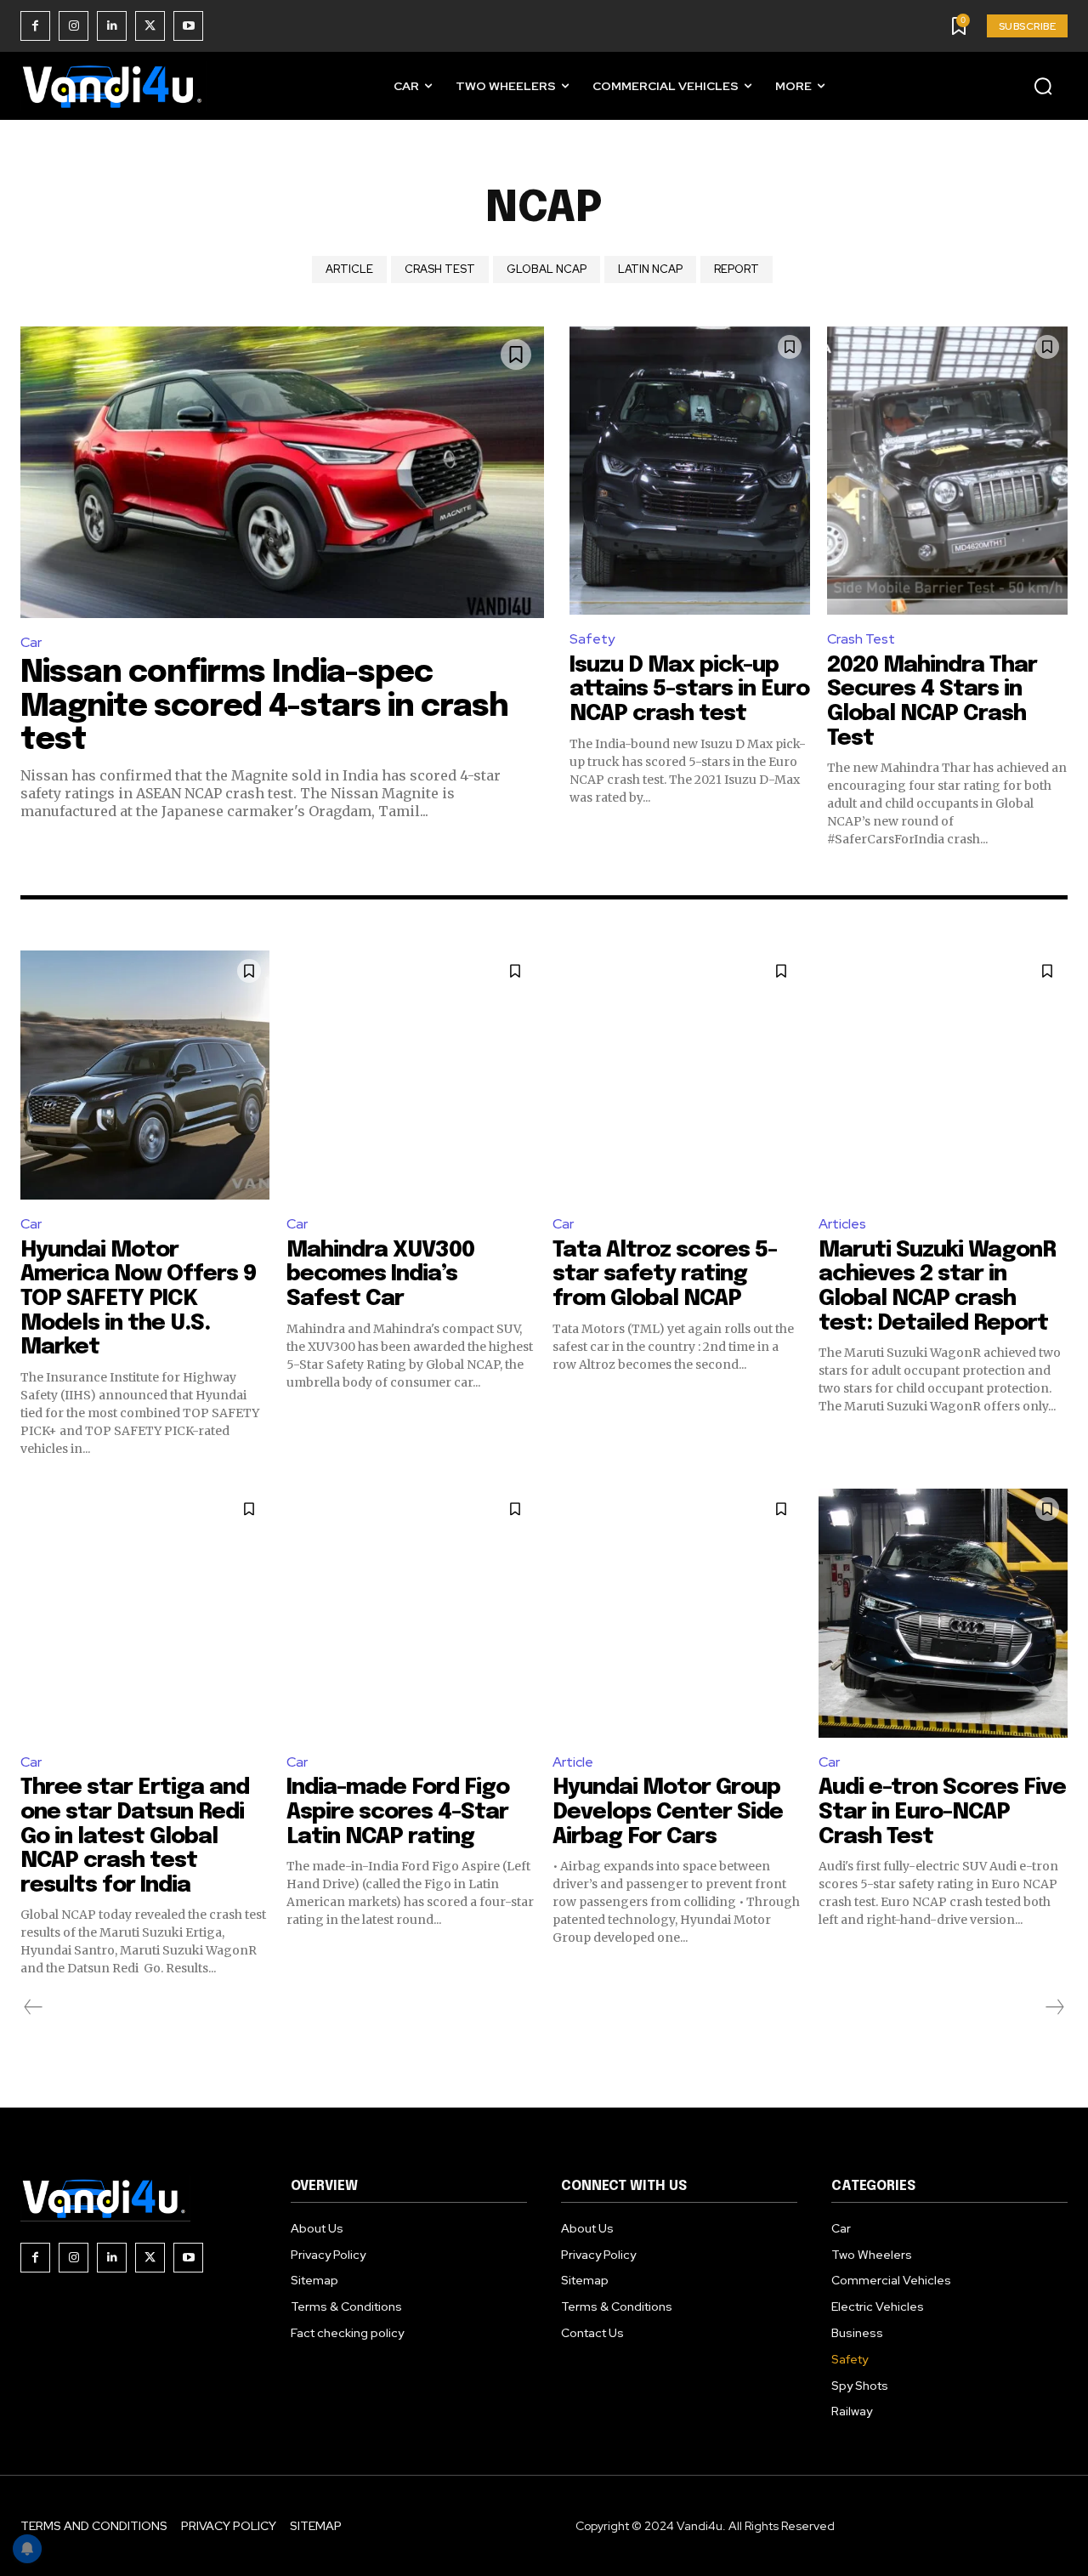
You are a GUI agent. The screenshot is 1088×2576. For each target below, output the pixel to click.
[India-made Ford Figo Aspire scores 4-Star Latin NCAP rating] (411, 1613)
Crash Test (440, 269)
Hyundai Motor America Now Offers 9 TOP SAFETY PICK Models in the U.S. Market (138, 1299)
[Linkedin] (112, 26)
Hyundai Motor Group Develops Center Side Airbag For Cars (668, 1812)
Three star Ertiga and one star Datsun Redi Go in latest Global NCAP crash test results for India (135, 1836)
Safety (592, 639)
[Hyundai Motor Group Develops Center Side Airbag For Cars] (677, 1613)
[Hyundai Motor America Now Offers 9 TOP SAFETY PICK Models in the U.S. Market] (145, 1075)
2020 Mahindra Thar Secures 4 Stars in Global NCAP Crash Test (932, 702)
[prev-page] (34, 2007)
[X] (150, 26)
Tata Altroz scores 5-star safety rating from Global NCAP (665, 1274)
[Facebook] (35, 26)
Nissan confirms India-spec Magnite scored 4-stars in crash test (264, 707)
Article (349, 269)
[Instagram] (74, 26)
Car (31, 642)
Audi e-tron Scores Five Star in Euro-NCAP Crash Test (942, 1812)
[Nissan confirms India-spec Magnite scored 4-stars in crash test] (282, 473)
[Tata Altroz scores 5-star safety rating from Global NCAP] (677, 1075)
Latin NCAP (650, 269)
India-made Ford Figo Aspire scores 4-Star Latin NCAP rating (398, 1812)
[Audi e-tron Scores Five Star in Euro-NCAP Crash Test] (943, 1613)
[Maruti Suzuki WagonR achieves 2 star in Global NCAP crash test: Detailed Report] (943, 1075)
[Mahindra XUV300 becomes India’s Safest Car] (411, 1075)
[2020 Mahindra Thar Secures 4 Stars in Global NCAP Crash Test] (947, 471)
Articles (842, 1224)
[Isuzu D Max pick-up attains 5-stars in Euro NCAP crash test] (690, 471)
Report (737, 269)
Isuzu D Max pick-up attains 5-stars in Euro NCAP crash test (689, 689)
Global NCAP (547, 269)
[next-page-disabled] (1054, 2007)
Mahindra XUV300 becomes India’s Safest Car (380, 1274)
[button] (1043, 86)
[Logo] (114, 86)
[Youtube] (188, 26)
